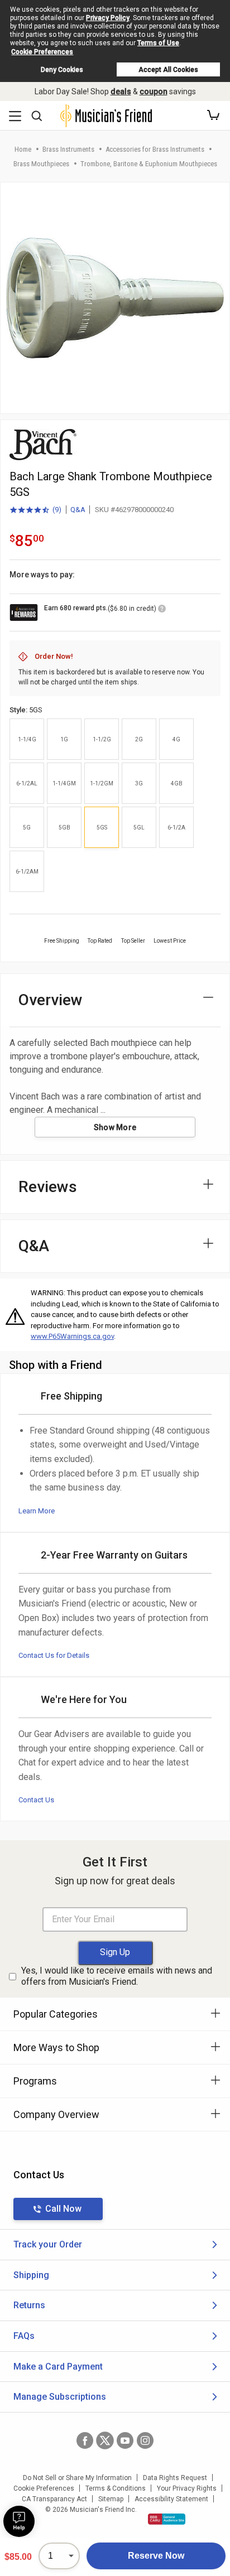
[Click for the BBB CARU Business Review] (167, 2519)
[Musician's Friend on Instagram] (145, 2440)
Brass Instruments (68, 149)
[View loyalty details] (162, 610)
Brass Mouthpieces (41, 164)
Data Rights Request (175, 2478)
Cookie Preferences (42, 52)
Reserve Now (156, 2556)
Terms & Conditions (116, 2488)
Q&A (78, 510)
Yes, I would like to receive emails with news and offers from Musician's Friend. (117, 1976)
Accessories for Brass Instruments (155, 149)
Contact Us (36, 1800)
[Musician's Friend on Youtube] (125, 2440)
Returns (29, 2305)
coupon (154, 91)
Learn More (37, 1511)
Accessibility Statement (171, 2499)
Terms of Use (158, 43)
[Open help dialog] (19, 2521)
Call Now (63, 2209)
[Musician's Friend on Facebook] (85, 2440)
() (35, 510)
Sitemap (111, 2499)
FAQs (24, 2336)
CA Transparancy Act (54, 2499)
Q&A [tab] (34, 1246)
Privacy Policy (108, 18)
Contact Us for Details (54, 1655)
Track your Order (48, 2244)
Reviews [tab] (48, 1187)
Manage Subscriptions (60, 2397)
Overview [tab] (51, 1000)
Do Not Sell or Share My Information (77, 2478)
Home (23, 149)
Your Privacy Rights (187, 2488)
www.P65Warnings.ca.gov (72, 1336)
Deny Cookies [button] (62, 70)
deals (121, 91)
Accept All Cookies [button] (168, 70)
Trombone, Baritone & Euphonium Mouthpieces (149, 164)
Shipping (31, 2275)
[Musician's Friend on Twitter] (105, 2440)
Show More (115, 1127)
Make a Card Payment (58, 2367)
